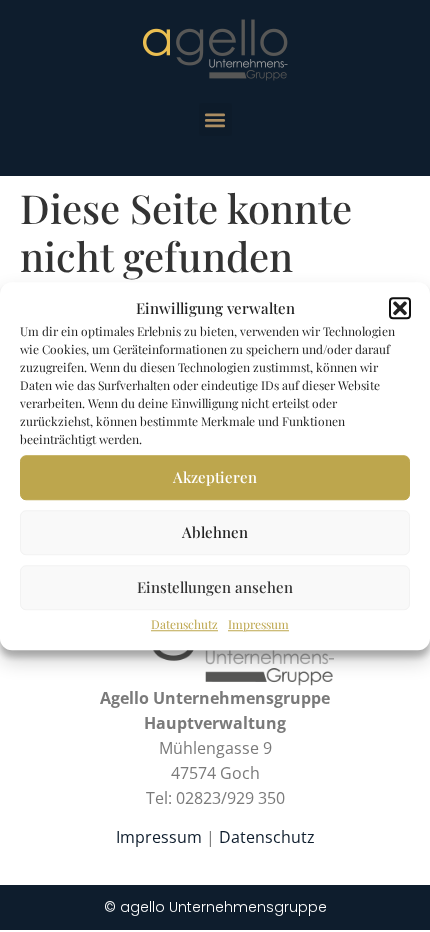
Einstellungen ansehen (215, 587)
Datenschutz (184, 624)
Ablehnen (215, 532)
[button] (400, 309)
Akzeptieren (215, 477)
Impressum (258, 624)
